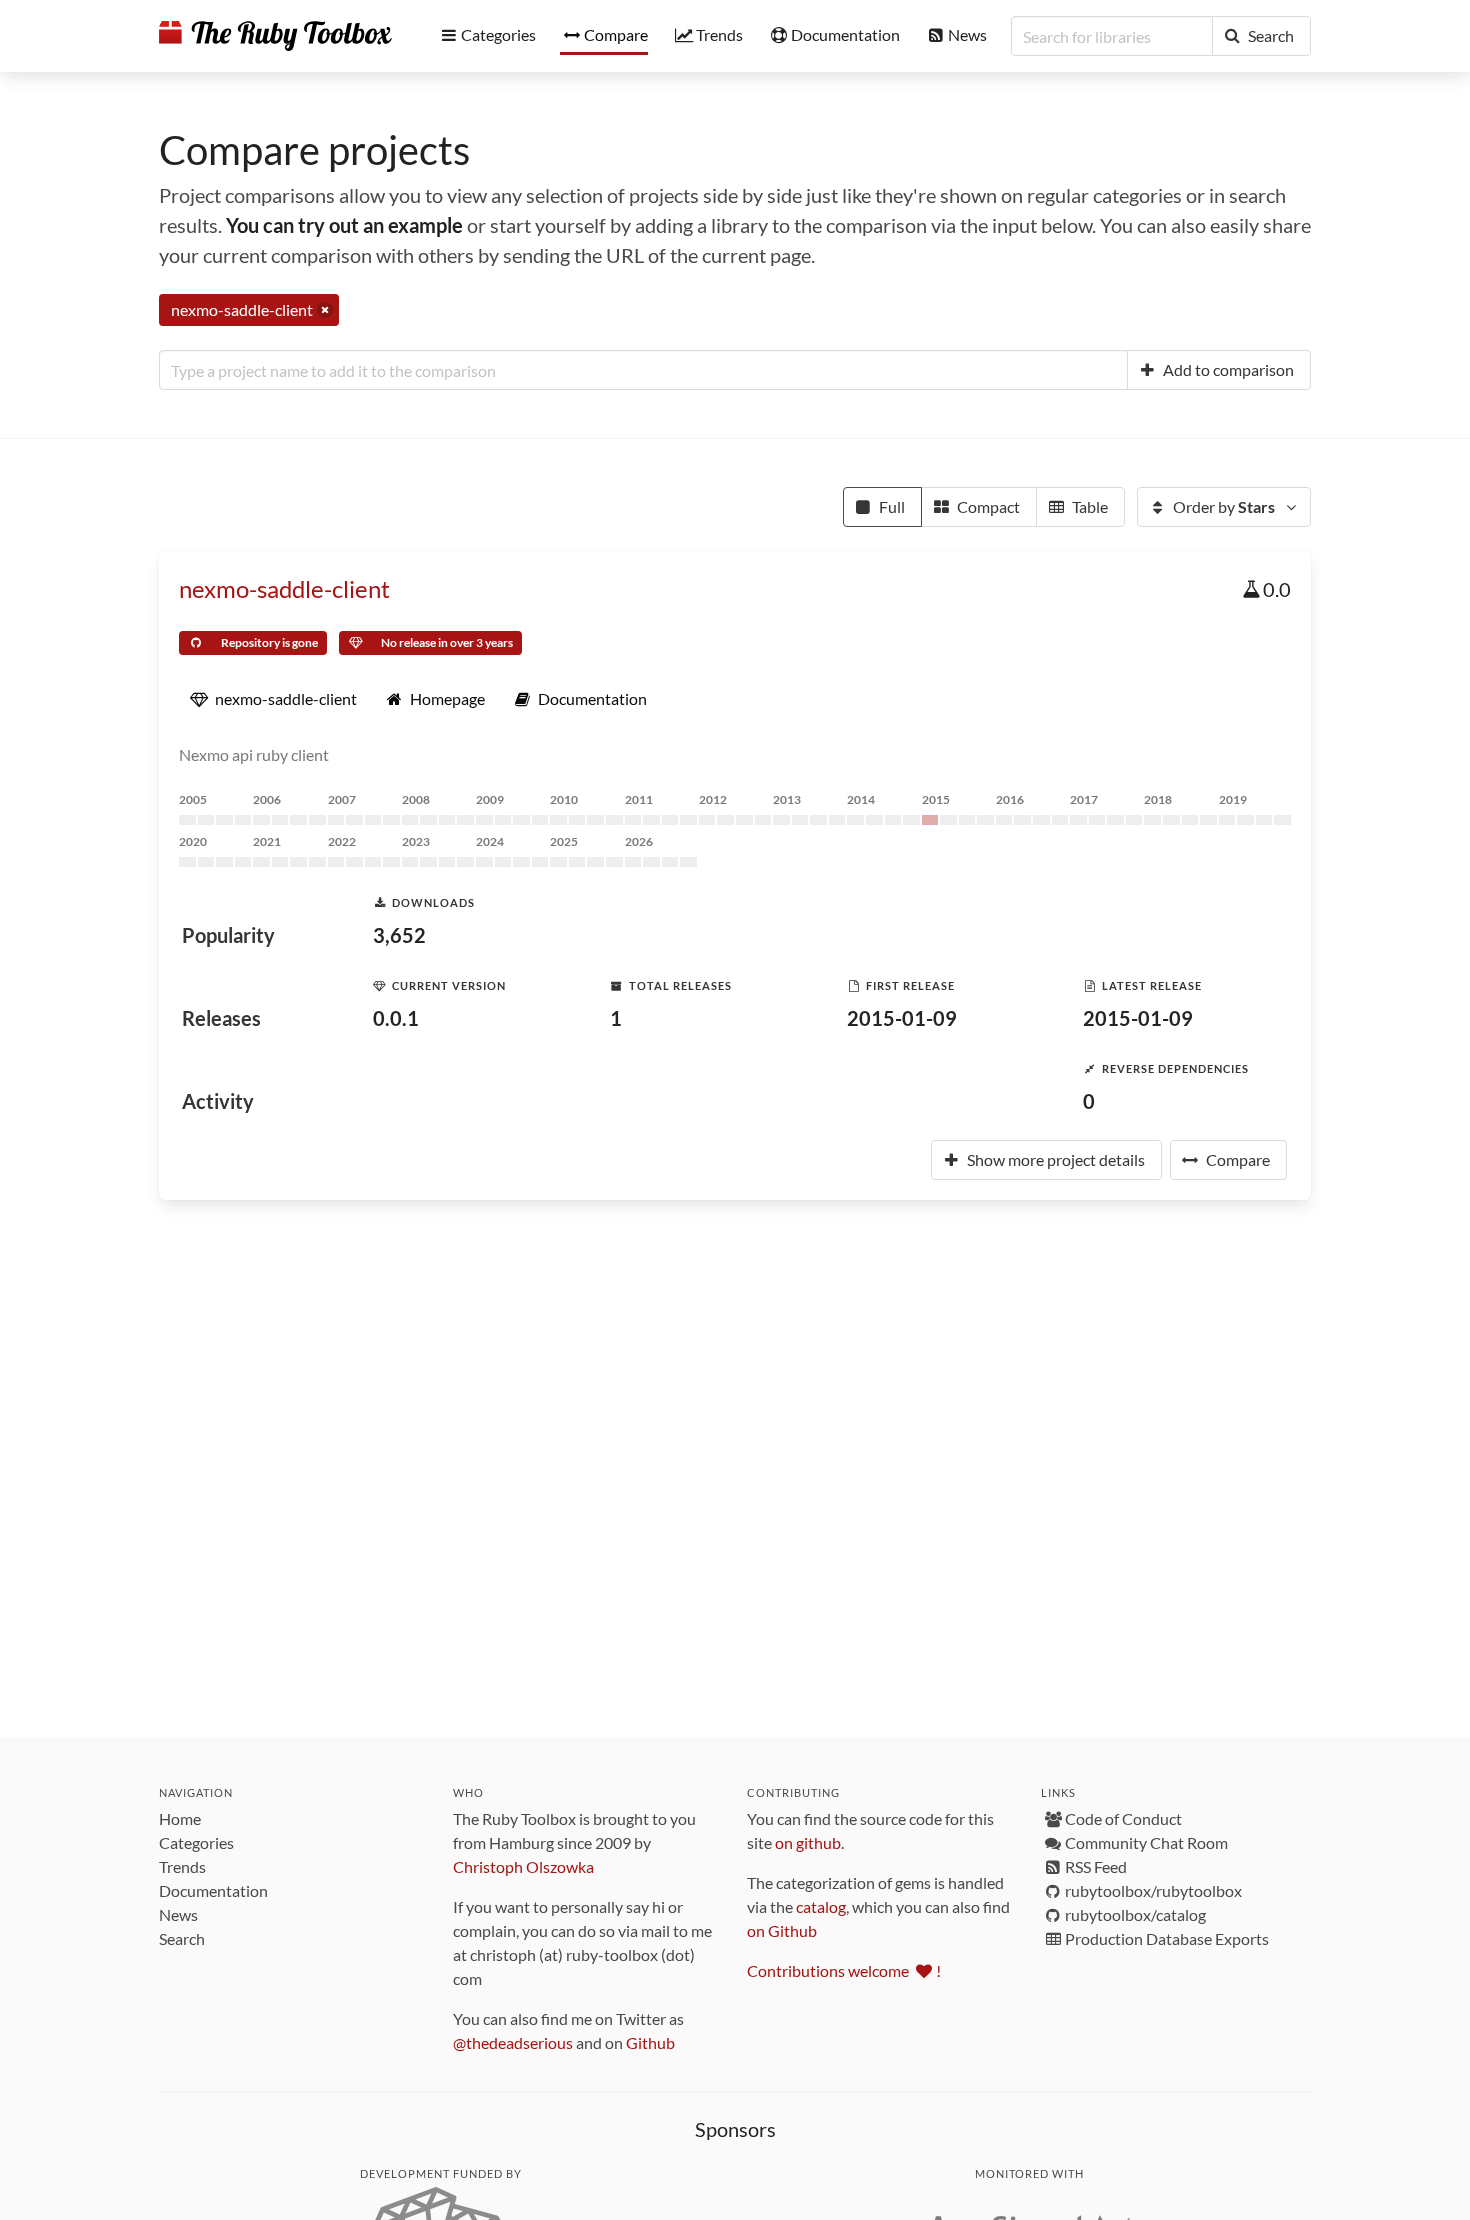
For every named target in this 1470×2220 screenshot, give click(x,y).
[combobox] (643, 370)
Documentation (213, 1890)
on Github (782, 1930)
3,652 (399, 935)
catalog (821, 1906)
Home (180, 1818)
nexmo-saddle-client (284, 588)
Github (650, 2042)
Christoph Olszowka (523, 1866)
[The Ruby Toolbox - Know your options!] (275, 36)
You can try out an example (344, 225)
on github (808, 1842)
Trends (182, 1866)
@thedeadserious (513, 2042)
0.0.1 (396, 1018)
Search (182, 1938)
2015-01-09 (902, 1018)
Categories (196, 1842)
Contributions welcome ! (844, 1970)
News (178, 1914)
